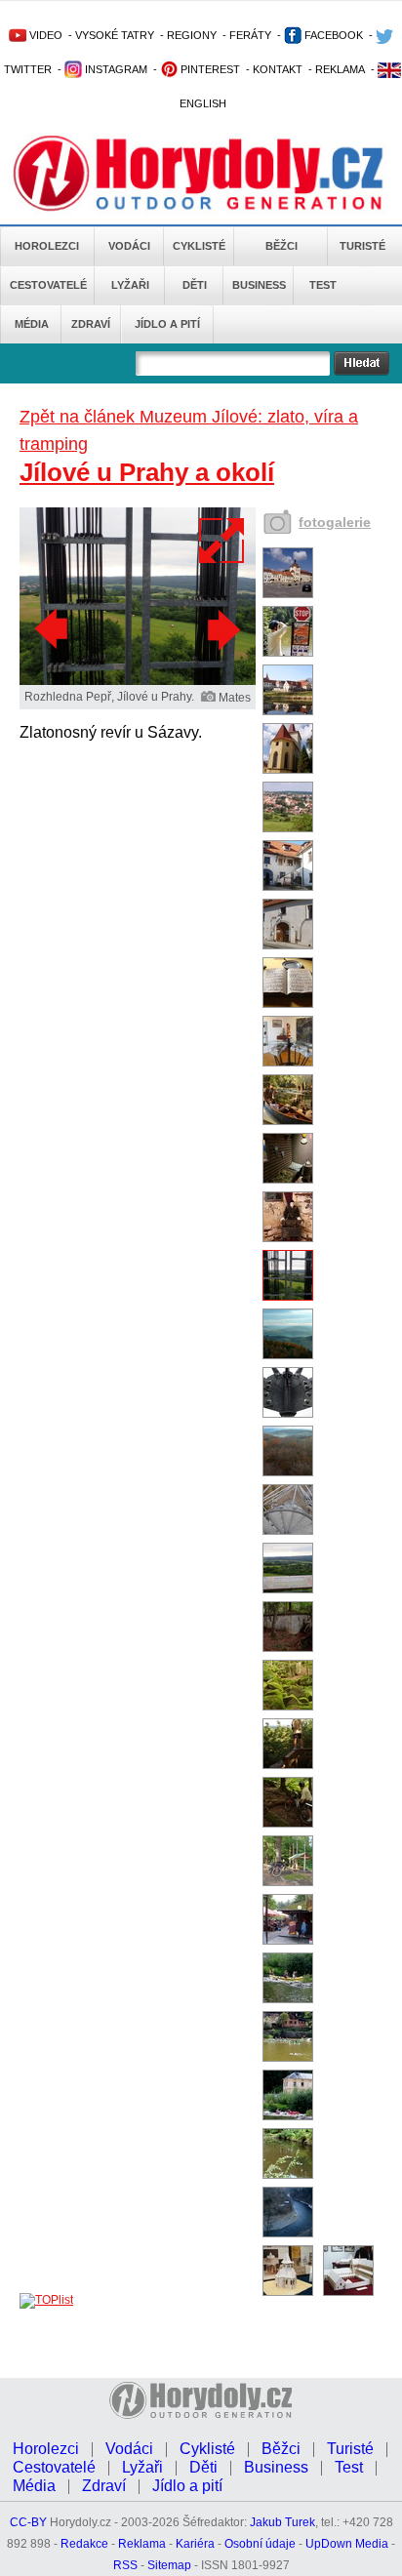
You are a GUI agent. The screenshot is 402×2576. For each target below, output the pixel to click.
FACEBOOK (332, 35)
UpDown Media (347, 2544)
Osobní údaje (260, 2544)
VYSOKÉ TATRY (115, 35)
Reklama (142, 2544)
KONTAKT (278, 69)
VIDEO (44, 35)
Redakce (84, 2544)
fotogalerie (335, 522)
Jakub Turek (282, 2522)
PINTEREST (209, 69)
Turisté (362, 246)
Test (323, 285)
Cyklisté (199, 246)
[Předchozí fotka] (54, 629)
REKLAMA (340, 69)
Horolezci (47, 246)
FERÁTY (250, 35)
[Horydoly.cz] (201, 175)
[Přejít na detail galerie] (138, 681)
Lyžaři (130, 285)
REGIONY (192, 35)
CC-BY (28, 2522)
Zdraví (91, 324)
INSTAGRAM (115, 69)
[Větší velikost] (222, 541)
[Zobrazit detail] (288, 594)
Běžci (281, 246)
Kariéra (195, 2544)
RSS (125, 2565)
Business (259, 285)
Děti (195, 285)
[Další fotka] (221, 629)
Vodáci (129, 246)
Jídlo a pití (167, 324)
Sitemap (169, 2565)
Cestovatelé (48, 285)
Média (32, 324)
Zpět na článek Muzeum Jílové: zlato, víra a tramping (189, 430)
